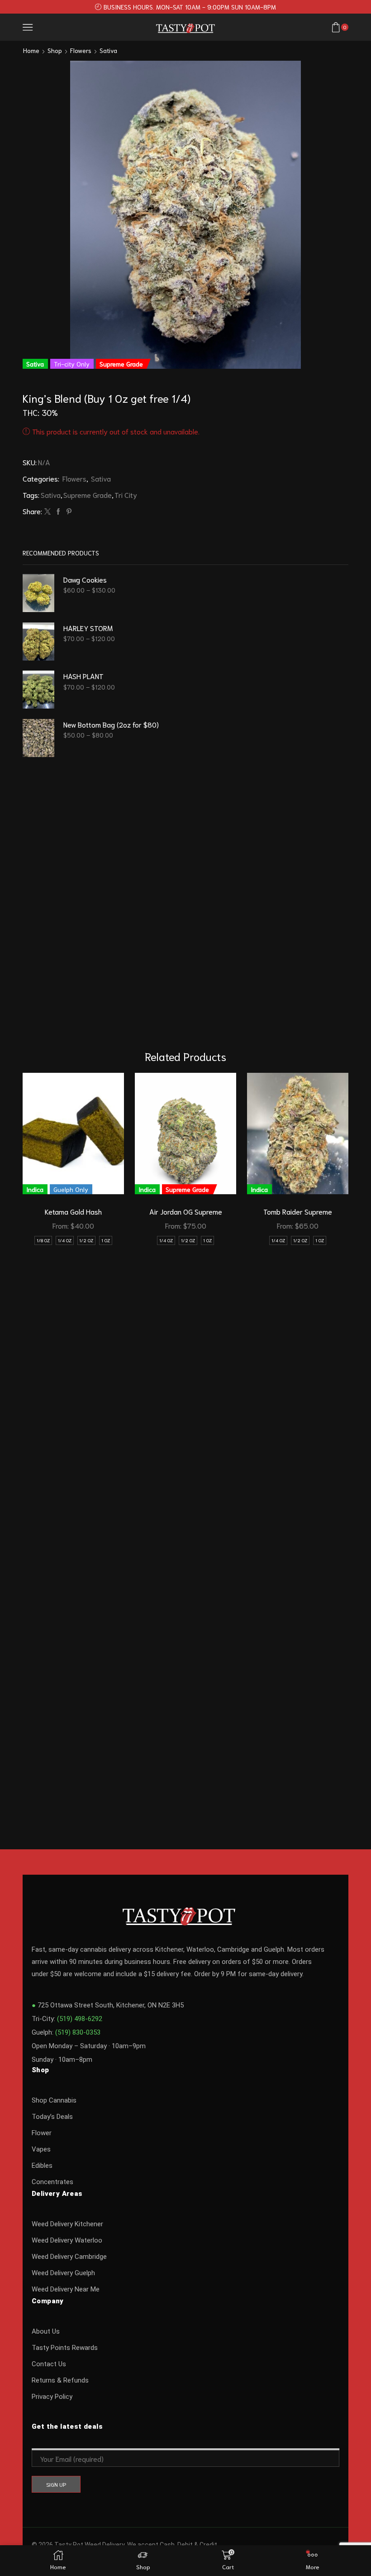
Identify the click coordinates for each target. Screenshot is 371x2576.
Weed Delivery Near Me (66, 2289)
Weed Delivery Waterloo (67, 2240)
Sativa (108, 50)
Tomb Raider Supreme (298, 1211)
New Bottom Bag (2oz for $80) (111, 724)
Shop (55, 50)
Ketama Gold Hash (73, 1211)
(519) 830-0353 (78, 2032)
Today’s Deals (52, 2117)
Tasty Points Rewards (65, 2348)
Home (31, 50)
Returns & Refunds (60, 2380)
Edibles (42, 2166)
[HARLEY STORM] (38, 642)
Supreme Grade (88, 494)
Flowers (81, 50)
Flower (42, 2133)
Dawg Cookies (85, 579)
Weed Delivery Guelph (63, 2273)
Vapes (41, 2149)
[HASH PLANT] (38, 690)
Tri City (126, 494)
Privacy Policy (52, 2397)
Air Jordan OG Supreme (186, 1211)
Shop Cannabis (54, 2100)
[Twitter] (48, 511)
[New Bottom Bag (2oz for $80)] (38, 738)
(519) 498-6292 (80, 2019)
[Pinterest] (68, 511)
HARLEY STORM (88, 628)
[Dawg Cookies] (38, 593)
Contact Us (49, 2364)
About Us (46, 2331)
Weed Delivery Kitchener (67, 2224)
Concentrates (52, 2182)
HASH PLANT (83, 676)
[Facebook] (58, 511)
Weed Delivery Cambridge (69, 2257)
